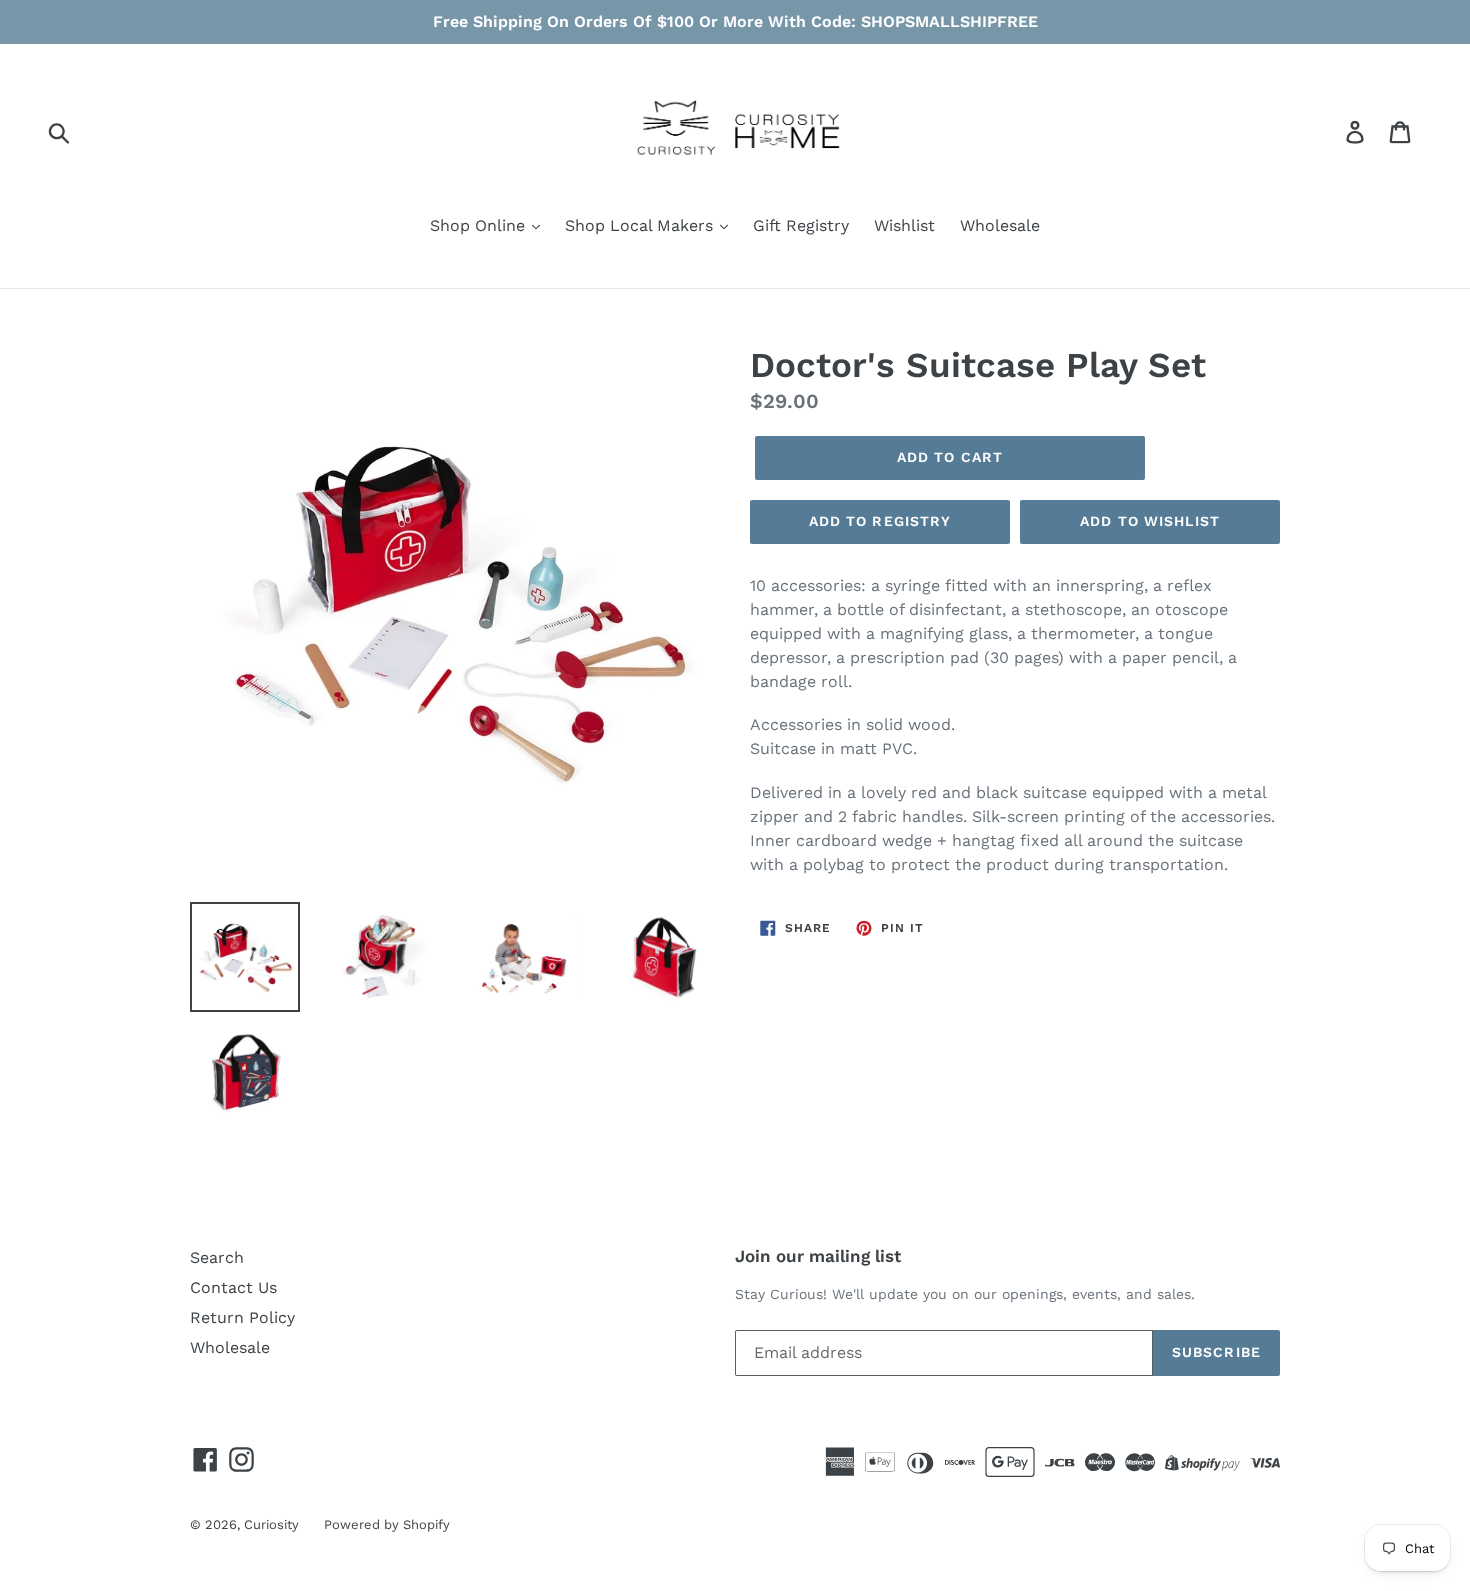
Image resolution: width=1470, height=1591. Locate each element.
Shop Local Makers (641, 225)
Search (217, 1257)
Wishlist (904, 225)
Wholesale (1000, 225)
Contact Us (233, 1287)
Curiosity (271, 1524)
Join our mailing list (818, 1256)
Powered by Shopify (387, 1524)
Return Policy (242, 1317)
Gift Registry (801, 225)
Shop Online (480, 225)
